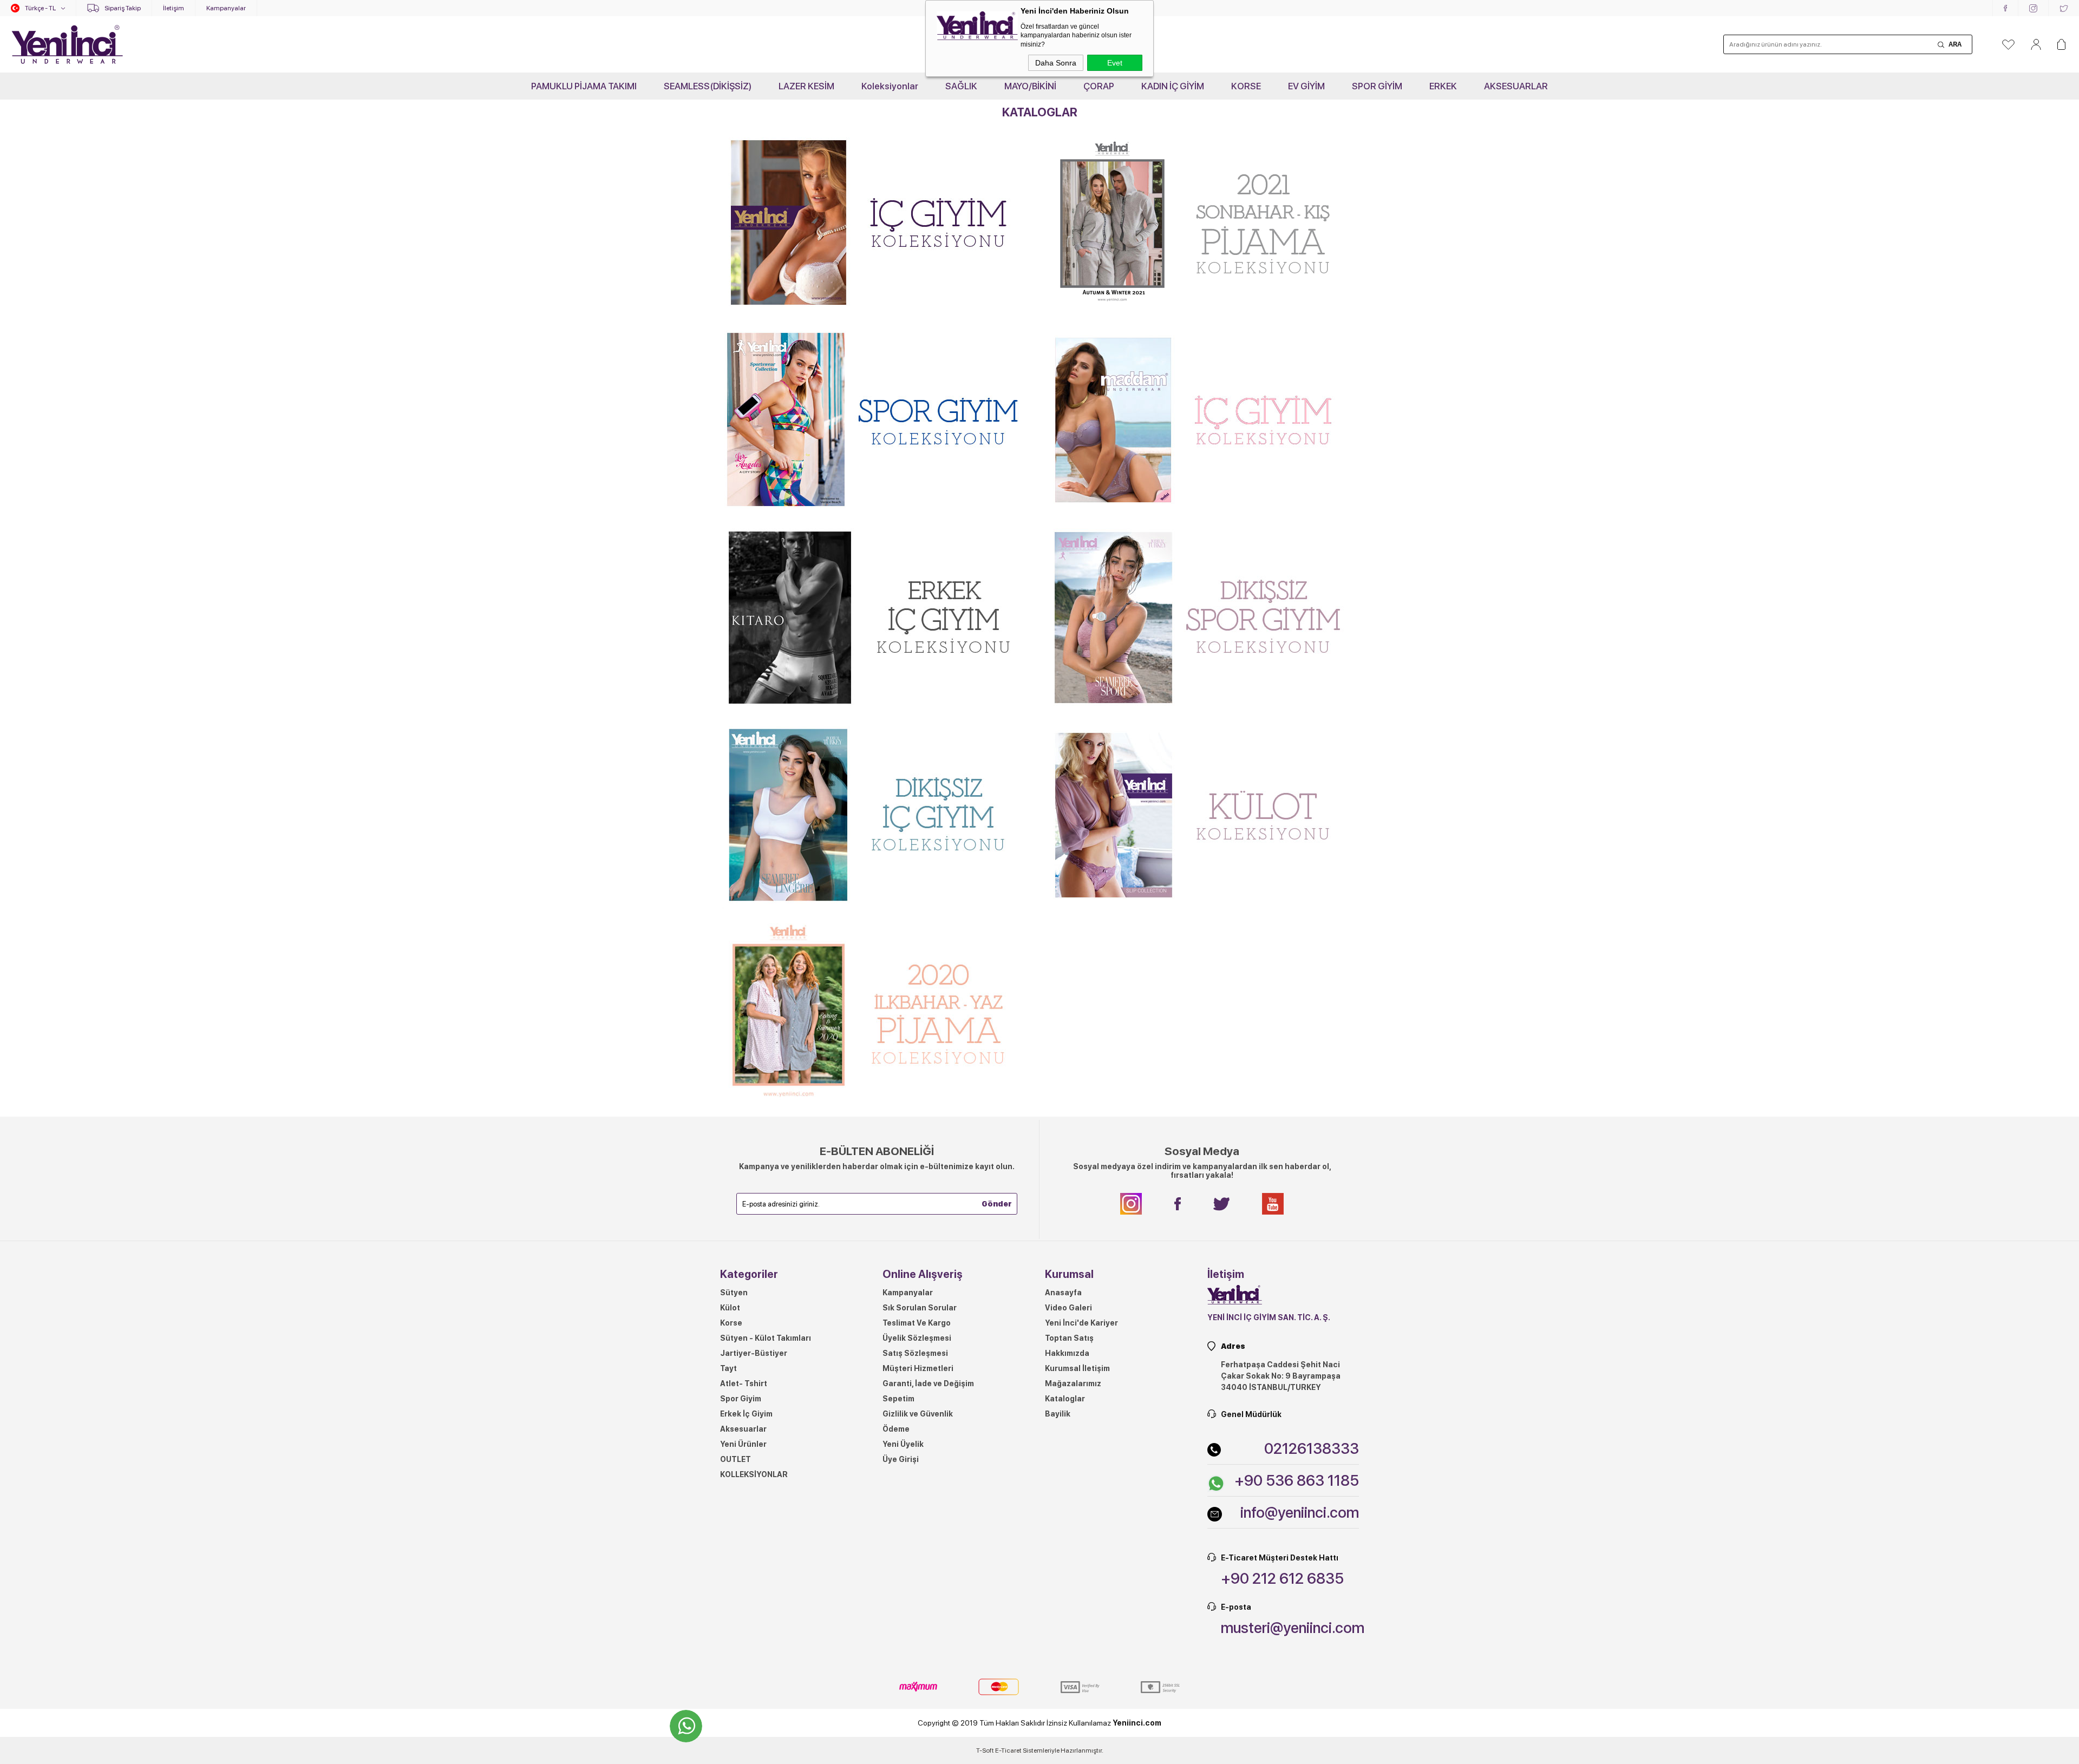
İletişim (174, 8)
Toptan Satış (1069, 1338)
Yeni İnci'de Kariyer (1081, 1323)
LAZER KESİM (806, 86)
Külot (730, 1308)
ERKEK (1443, 86)
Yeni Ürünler (743, 1444)
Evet (1115, 63)
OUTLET (736, 1459)
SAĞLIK (961, 86)
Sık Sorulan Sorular (920, 1308)
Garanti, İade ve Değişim (928, 1383)
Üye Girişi (901, 1459)
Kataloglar (1065, 1399)
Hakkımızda (1067, 1353)
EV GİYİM (1306, 86)
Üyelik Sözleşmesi (917, 1338)
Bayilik (1058, 1414)
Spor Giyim (741, 1399)
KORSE (1246, 86)
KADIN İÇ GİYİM (1173, 86)
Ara (1955, 44)
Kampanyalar (226, 8)
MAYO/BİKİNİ (1030, 86)
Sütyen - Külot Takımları (766, 1338)
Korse (731, 1323)
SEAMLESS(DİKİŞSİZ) (708, 86)
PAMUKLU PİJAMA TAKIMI (584, 86)
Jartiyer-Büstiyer (754, 1353)
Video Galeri (1068, 1308)
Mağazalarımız (1073, 1383)
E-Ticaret (1008, 1750)
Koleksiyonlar (890, 86)
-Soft (986, 1750)
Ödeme (896, 1429)
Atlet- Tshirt (744, 1383)
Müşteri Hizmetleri (918, 1368)
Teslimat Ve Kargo (917, 1323)
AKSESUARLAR (1516, 86)
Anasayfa (1063, 1293)
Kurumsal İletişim (1077, 1368)
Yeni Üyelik (903, 1444)
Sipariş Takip (123, 8)
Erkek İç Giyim (746, 1414)
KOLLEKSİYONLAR (754, 1474)
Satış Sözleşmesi (915, 1353)
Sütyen (734, 1293)
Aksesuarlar (743, 1429)
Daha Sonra (1056, 63)
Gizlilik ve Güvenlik (918, 1414)
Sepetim (898, 1399)
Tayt (728, 1368)
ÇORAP (1099, 86)
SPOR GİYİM (1377, 86)
